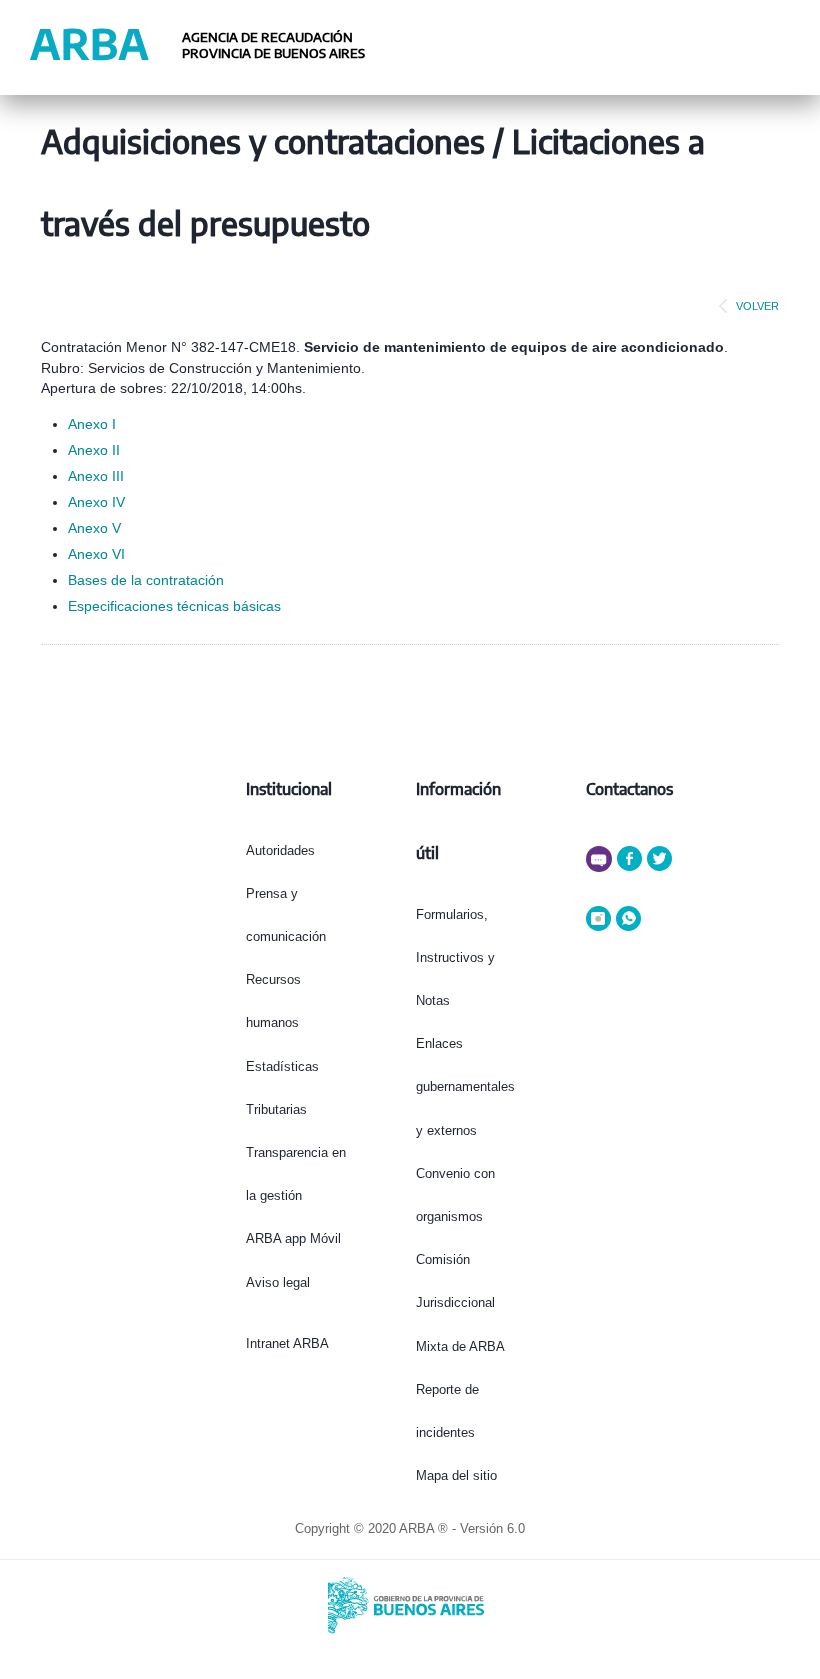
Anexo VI (96, 554)
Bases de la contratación (146, 580)
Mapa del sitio (456, 1475)
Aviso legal (278, 1282)
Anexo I (92, 424)
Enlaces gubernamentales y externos (465, 1086)
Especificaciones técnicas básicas (174, 606)
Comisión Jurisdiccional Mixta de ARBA (460, 1302)
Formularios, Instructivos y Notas (455, 957)
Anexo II (94, 450)
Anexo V (94, 528)
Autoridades (280, 850)
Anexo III (96, 476)
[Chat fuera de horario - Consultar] (601, 867)
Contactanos (629, 789)
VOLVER (757, 306)
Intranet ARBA (287, 1343)
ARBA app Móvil (293, 1238)
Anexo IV (96, 502)
